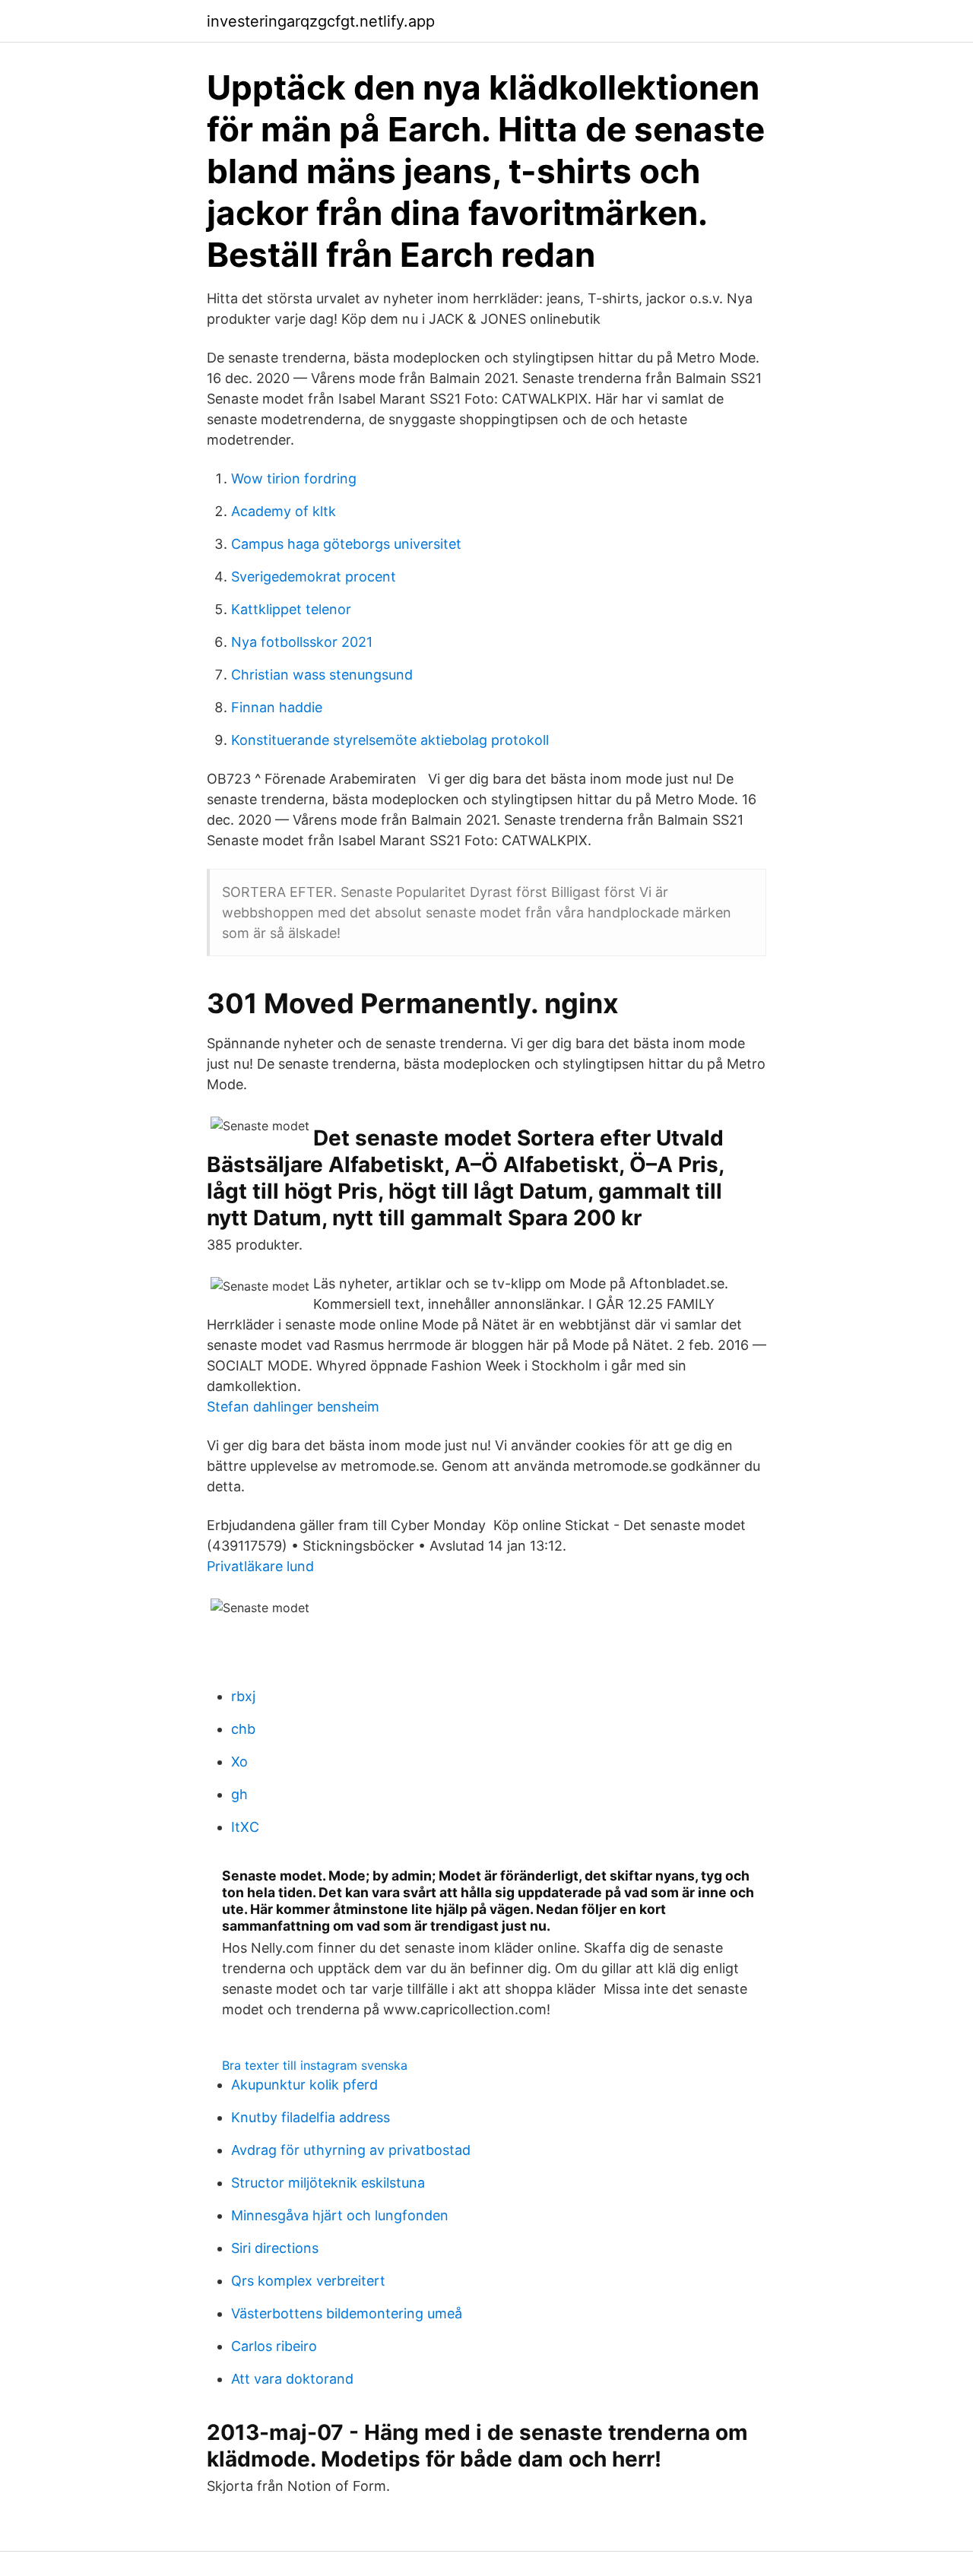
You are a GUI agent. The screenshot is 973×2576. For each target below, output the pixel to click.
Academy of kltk (284, 511)
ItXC (245, 1827)
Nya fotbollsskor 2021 (302, 642)
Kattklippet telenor (291, 609)
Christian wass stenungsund (322, 675)
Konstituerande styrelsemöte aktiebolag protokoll (390, 740)
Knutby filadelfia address (311, 2117)
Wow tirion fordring (294, 478)
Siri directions (275, 2248)
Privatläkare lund (260, 1566)
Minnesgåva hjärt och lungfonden (340, 2215)
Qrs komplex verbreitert (308, 2281)
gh (239, 1794)
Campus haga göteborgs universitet (346, 544)
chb (243, 1729)
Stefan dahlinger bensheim (293, 1407)
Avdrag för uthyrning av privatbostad (351, 2150)
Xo (239, 1762)
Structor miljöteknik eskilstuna (328, 2183)
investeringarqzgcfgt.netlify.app (321, 21)
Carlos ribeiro (274, 2346)
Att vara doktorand (292, 2379)
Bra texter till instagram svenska (315, 2065)
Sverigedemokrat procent (314, 577)
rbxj (243, 1696)
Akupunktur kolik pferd (304, 2085)
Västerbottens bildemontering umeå (347, 2313)
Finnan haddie (277, 707)
